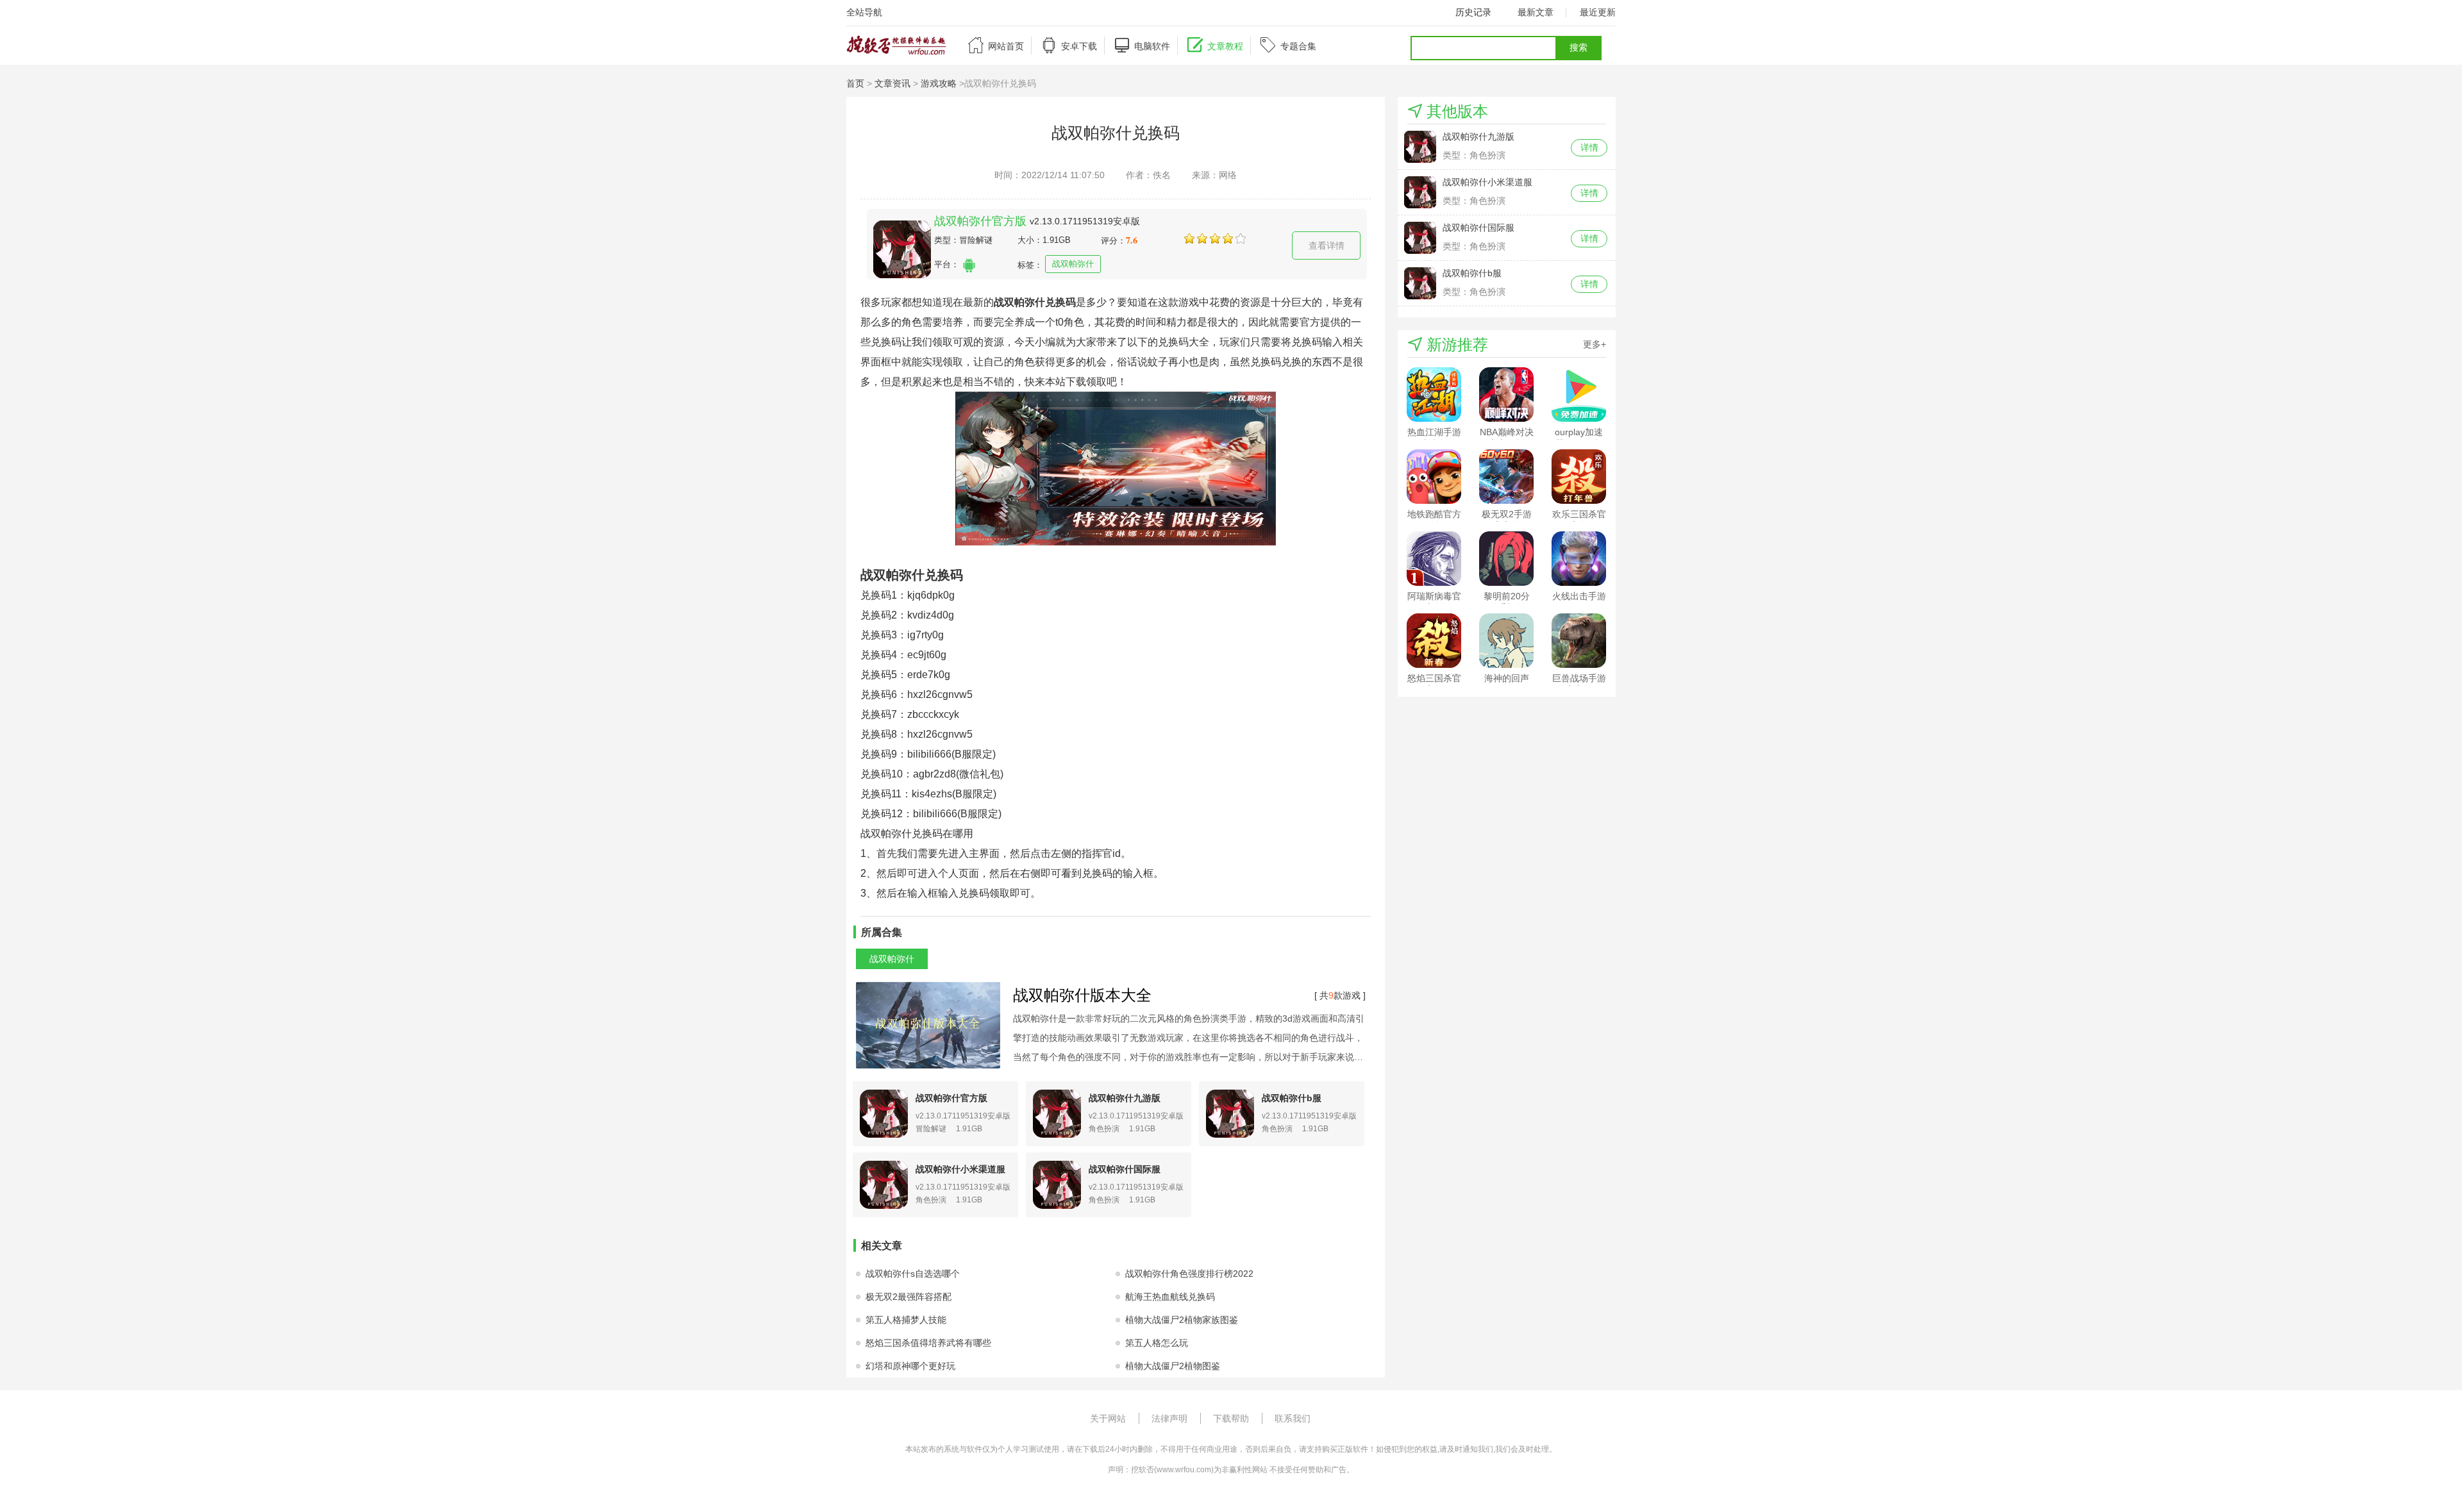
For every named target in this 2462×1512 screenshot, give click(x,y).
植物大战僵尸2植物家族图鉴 (1182, 1320)
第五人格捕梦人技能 (906, 1320)
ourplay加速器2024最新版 (1579, 433)
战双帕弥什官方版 (980, 221)
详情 (1589, 147)
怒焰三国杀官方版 (1434, 679)
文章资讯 (892, 83)
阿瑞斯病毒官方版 (1434, 597)
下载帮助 (1231, 1418)
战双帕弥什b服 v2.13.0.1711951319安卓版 (1498, 273)
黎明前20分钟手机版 (1507, 597)
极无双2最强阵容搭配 (909, 1297)
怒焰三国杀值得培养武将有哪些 (928, 1343)
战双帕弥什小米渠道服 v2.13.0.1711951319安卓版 (1498, 182)
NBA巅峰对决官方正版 (1507, 433)
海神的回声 (1507, 678)
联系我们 (1293, 1418)
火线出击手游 (1579, 596)
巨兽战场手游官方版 (1579, 679)
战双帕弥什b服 (1292, 1098)
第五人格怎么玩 (1157, 1343)
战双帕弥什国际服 (1125, 1169)
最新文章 (1536, 12)
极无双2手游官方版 (1507, 515)
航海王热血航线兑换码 (1170, 1297)
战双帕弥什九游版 (1125, 1098)
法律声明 (1169, 1418)
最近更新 (1598, 12)
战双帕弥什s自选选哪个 (913, 1274)
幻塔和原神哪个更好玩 (910, 1366)
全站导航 (864, 12)
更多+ (1595, 344)
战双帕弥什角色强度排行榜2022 (1189, 1274)
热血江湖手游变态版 (1434, 433)
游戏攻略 (939, 83)
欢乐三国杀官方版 (1579, 515)
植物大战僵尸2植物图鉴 (1173, 1366)
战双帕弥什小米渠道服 (960, 1169)
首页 (855, 83)
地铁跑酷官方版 (1434, 515)
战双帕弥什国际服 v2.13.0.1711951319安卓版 (1498, 228)
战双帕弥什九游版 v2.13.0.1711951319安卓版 (1498, 137)
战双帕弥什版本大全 (1082, 995)
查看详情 (1327, 245)
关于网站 (1108, 1418)
